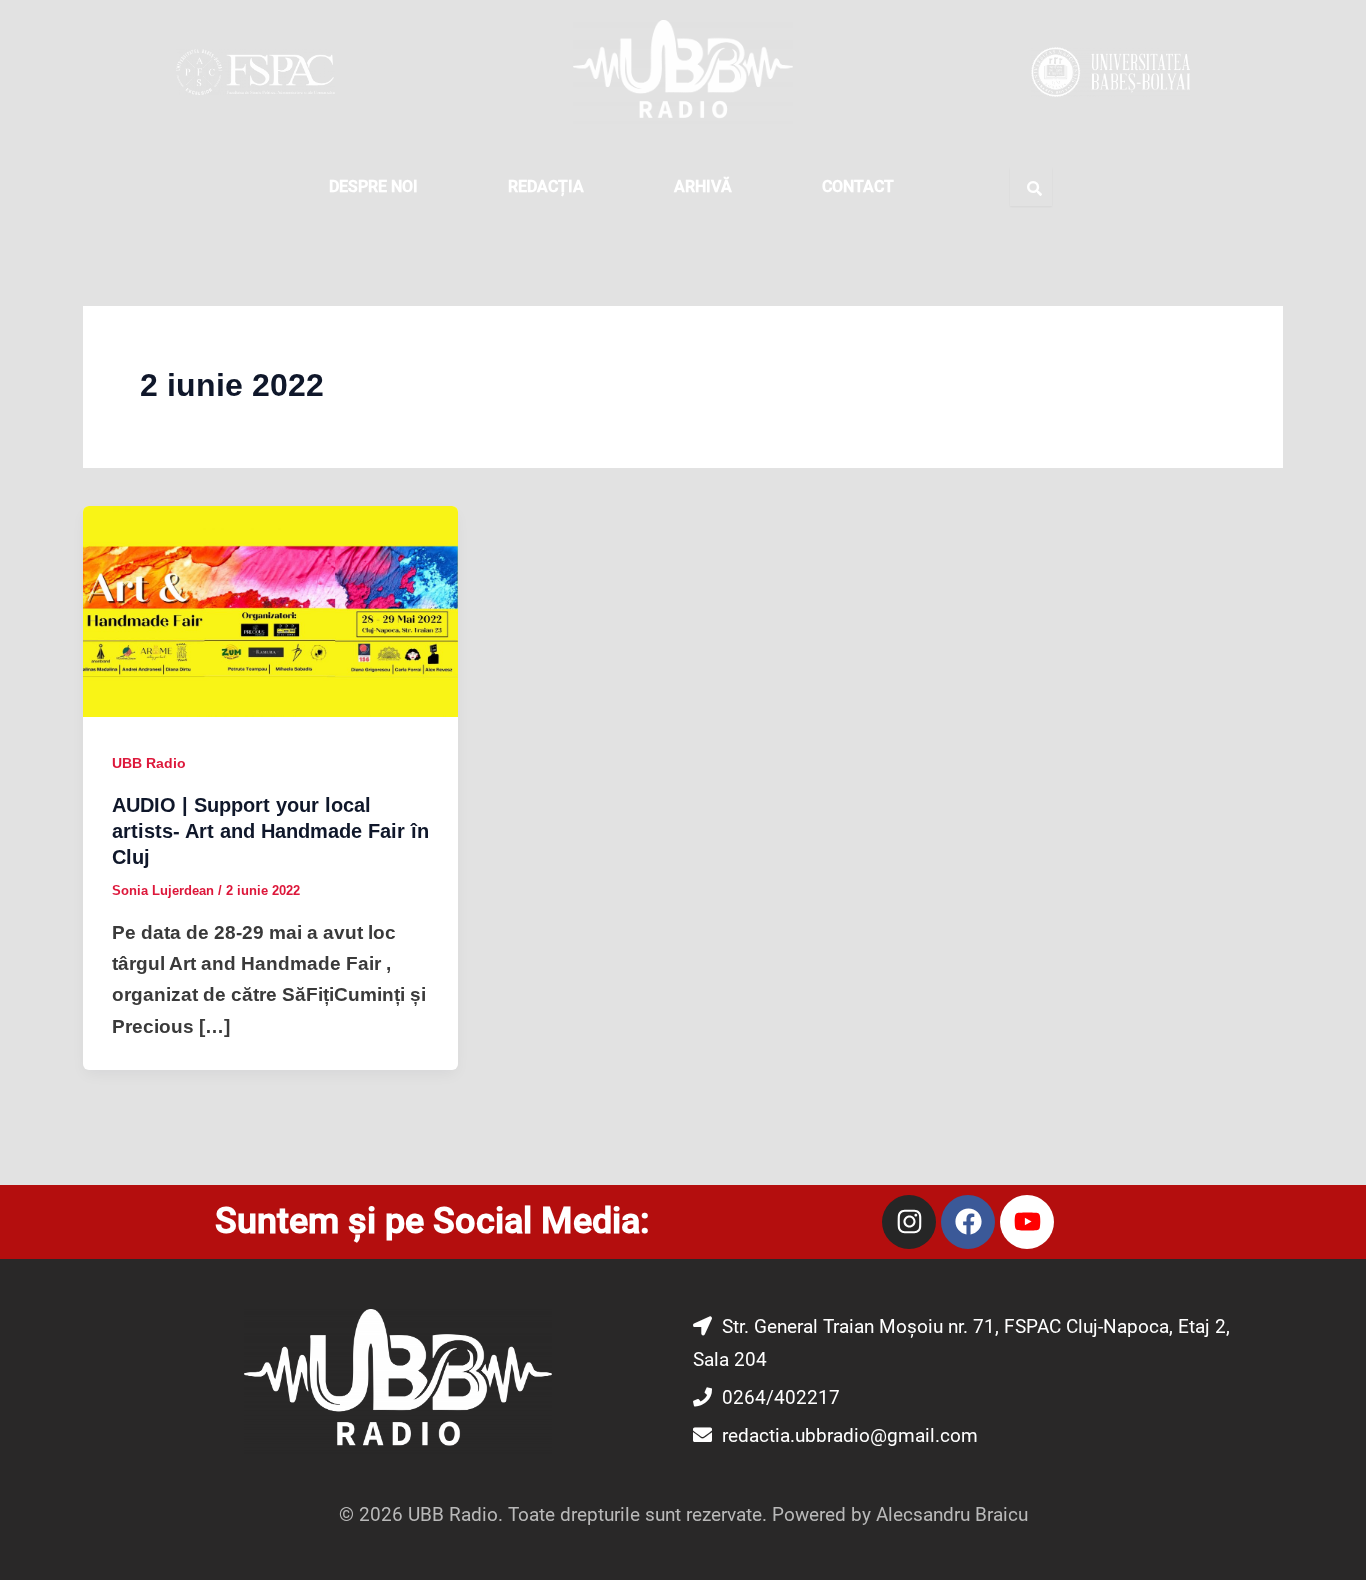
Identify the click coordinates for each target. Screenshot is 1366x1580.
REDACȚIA (546, 186)
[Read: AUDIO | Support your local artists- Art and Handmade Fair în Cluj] (270, 610)
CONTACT (858, 186)
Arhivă (703, 186)
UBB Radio (149, 763)
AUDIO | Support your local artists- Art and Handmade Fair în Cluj (270, 831)
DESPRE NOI (373, 186)
